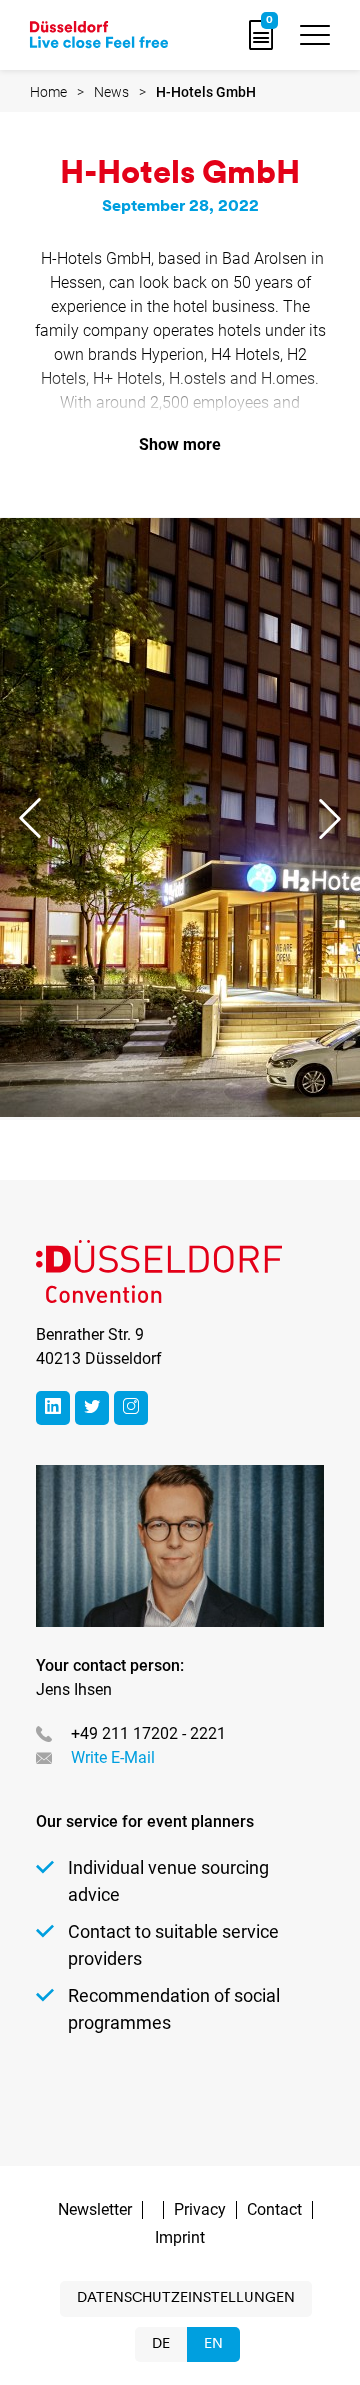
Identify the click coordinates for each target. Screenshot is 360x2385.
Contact (274, 2209)
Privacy (200, 2209)
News (111, 92)
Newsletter (95, 2209)
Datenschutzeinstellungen (186, 2298)
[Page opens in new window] (53, 1408)
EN (213, 2344)
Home (48, 92)
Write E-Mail (113, 1757)
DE (161, 2344)
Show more (180, 444)
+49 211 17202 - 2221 (148, 1733)
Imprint (180, 2237)
